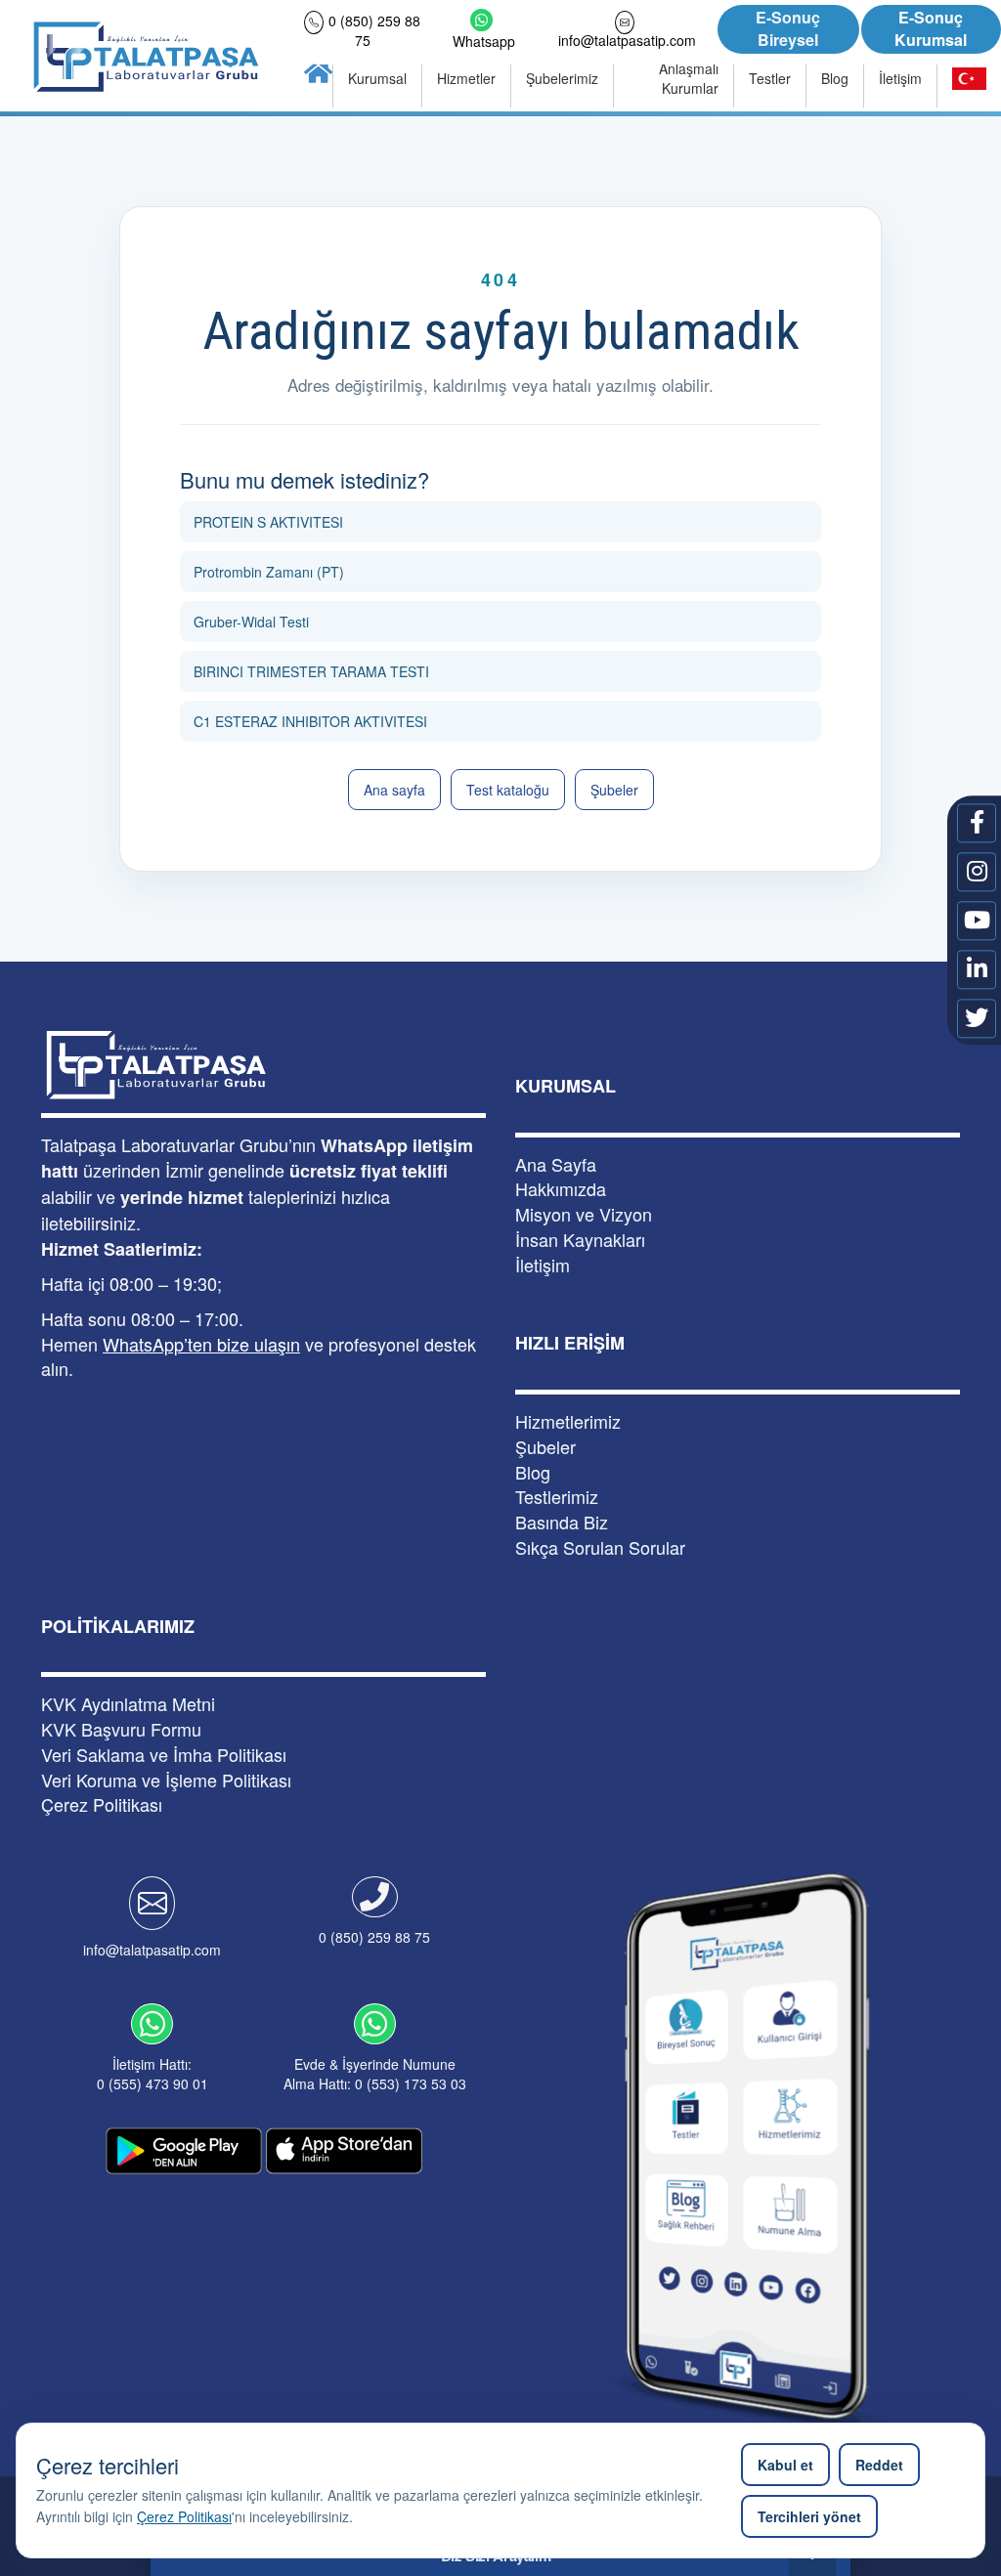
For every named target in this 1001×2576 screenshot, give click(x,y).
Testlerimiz (557, 1497)
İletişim (543, 1265)
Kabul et (785, 2465)
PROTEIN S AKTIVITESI (268, 522)
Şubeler (614, 790)
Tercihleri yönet (809, 2516)
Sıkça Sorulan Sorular (600, 1547)
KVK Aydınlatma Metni (128, 1704)
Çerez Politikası (184, 2516)
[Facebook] (977, 823)
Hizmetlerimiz (568, 1421)
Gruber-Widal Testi (251, 622)
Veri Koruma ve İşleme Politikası (166, 1780)
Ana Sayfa (556, 1164)
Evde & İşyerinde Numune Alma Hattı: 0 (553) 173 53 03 (375, 2074)
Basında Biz (562, 1522)
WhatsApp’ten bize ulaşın (201, 1344)
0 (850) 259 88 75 (374, 1937)
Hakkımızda (561, 1189)
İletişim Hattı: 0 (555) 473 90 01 (152, 2074)
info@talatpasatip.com (152, 1950)
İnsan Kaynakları (580, 1240)
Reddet (879, 2465)
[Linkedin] (977, 969)
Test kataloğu (508, 790)
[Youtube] (977, 921)
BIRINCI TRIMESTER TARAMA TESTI (311, 671)
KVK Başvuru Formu (121, 1729)
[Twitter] (977, 1018)
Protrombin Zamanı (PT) (269, 572)
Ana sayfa (394, 790)
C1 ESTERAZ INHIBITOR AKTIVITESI (310, 721)
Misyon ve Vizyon (584, 1214)
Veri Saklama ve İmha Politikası (164, 1755)
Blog (533, 1472)
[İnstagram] (977, 872)
